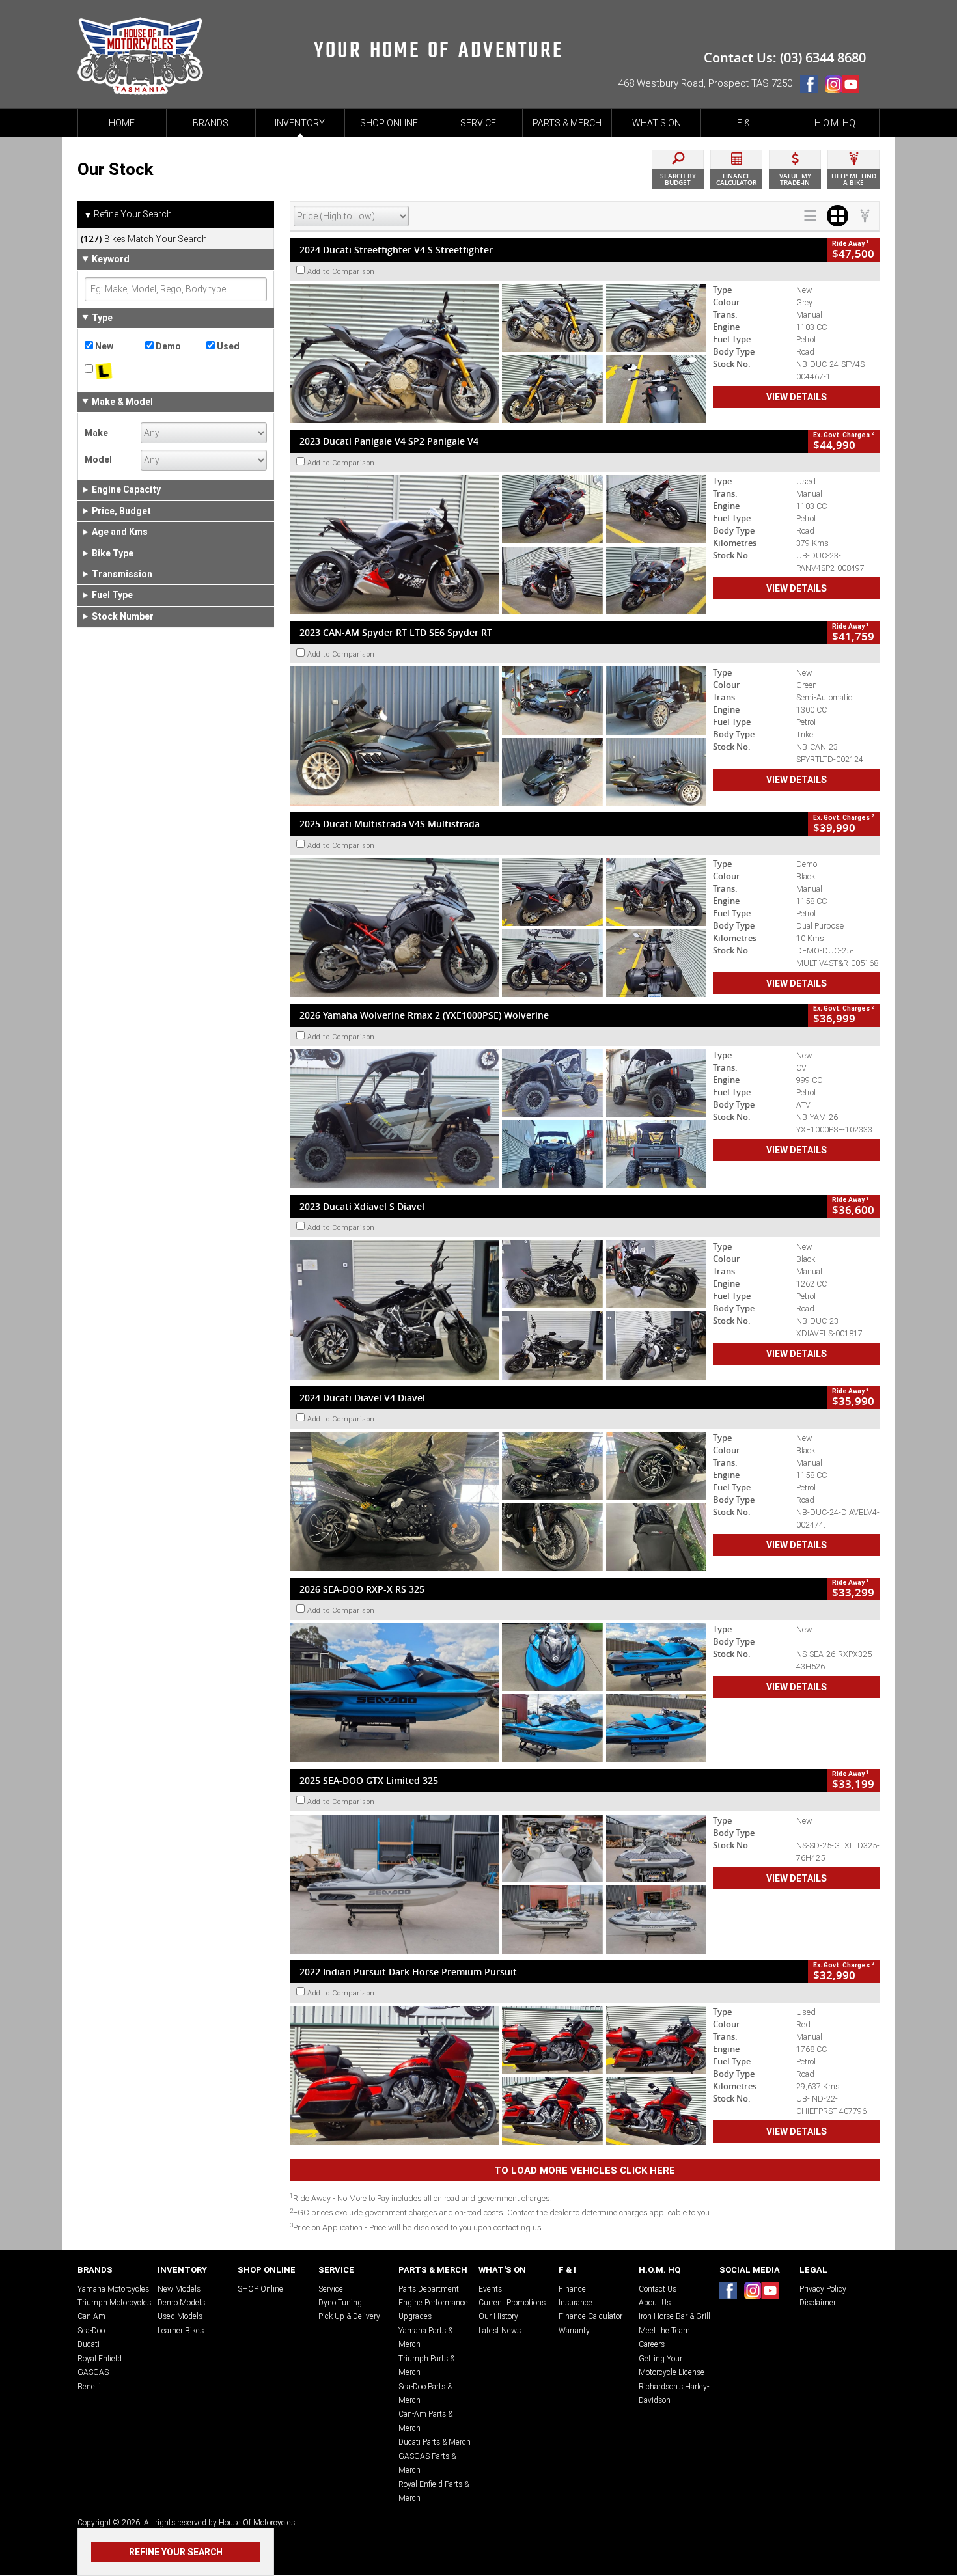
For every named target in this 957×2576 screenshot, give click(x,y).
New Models (179, 2289)
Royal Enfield (100, 2358)
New (103, 346)
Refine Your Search (128, 214)
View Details (797, 397)
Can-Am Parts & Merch (425, 2420)
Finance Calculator (590, 2316)
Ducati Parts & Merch (435, 2442)
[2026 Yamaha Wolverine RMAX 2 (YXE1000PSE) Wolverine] (498, 1119)
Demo (167, 346)
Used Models (180, 2316)
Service (331, 2289)
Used (227, 346)
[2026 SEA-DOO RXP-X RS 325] (498, 1693)
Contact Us (658, 2289)
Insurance (576, 2302)
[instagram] (833, 87)
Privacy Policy (823, 2289)
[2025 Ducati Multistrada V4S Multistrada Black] (498, 927)
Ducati (89, 2344)
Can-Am (91, 2316)
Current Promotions (512, 2302)
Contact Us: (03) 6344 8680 (785, 58)
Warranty (574, 2330)
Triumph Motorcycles (114, 2302)
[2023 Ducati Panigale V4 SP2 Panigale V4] (498, 545)
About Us (655, 2302)
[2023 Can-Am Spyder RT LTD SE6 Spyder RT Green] (498, 736)
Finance (572, 2289)
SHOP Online (260, 2289)
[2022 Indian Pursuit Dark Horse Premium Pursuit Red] (498, 2076)
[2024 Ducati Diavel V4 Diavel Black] (498, 1501)
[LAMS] (115, 372)
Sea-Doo (91, 2330)
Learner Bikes (181, 2330)
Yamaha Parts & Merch (425, 2337)
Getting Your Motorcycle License (672, 2365)
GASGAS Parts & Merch (427, 2463)
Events (490, 2289)
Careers (652, 2344)
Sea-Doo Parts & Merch (425, 2393)
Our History (498, 2316)
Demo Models (181, 2302)
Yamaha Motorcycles (113, 2289)
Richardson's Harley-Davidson (674, 2393)
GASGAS (93, 2372)
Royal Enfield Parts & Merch (434, 2491)
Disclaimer (818, 2302)
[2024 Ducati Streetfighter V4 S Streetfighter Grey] (498, 353)
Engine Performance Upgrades (433, 2309)
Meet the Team (664, 2330)
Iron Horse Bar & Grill (674, 2316)
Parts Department (429, 2289)
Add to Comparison (341, 271)
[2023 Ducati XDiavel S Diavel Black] (498, 1310)
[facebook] (812, 87)
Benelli (89, 2386)
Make (96, 433)
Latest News (500, 2330)
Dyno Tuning (340, 2302)
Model (98, 459)
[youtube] (854, 87)
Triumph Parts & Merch (426, 2365)
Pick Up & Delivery (349, 2316)
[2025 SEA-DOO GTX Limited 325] (498, 1884)
